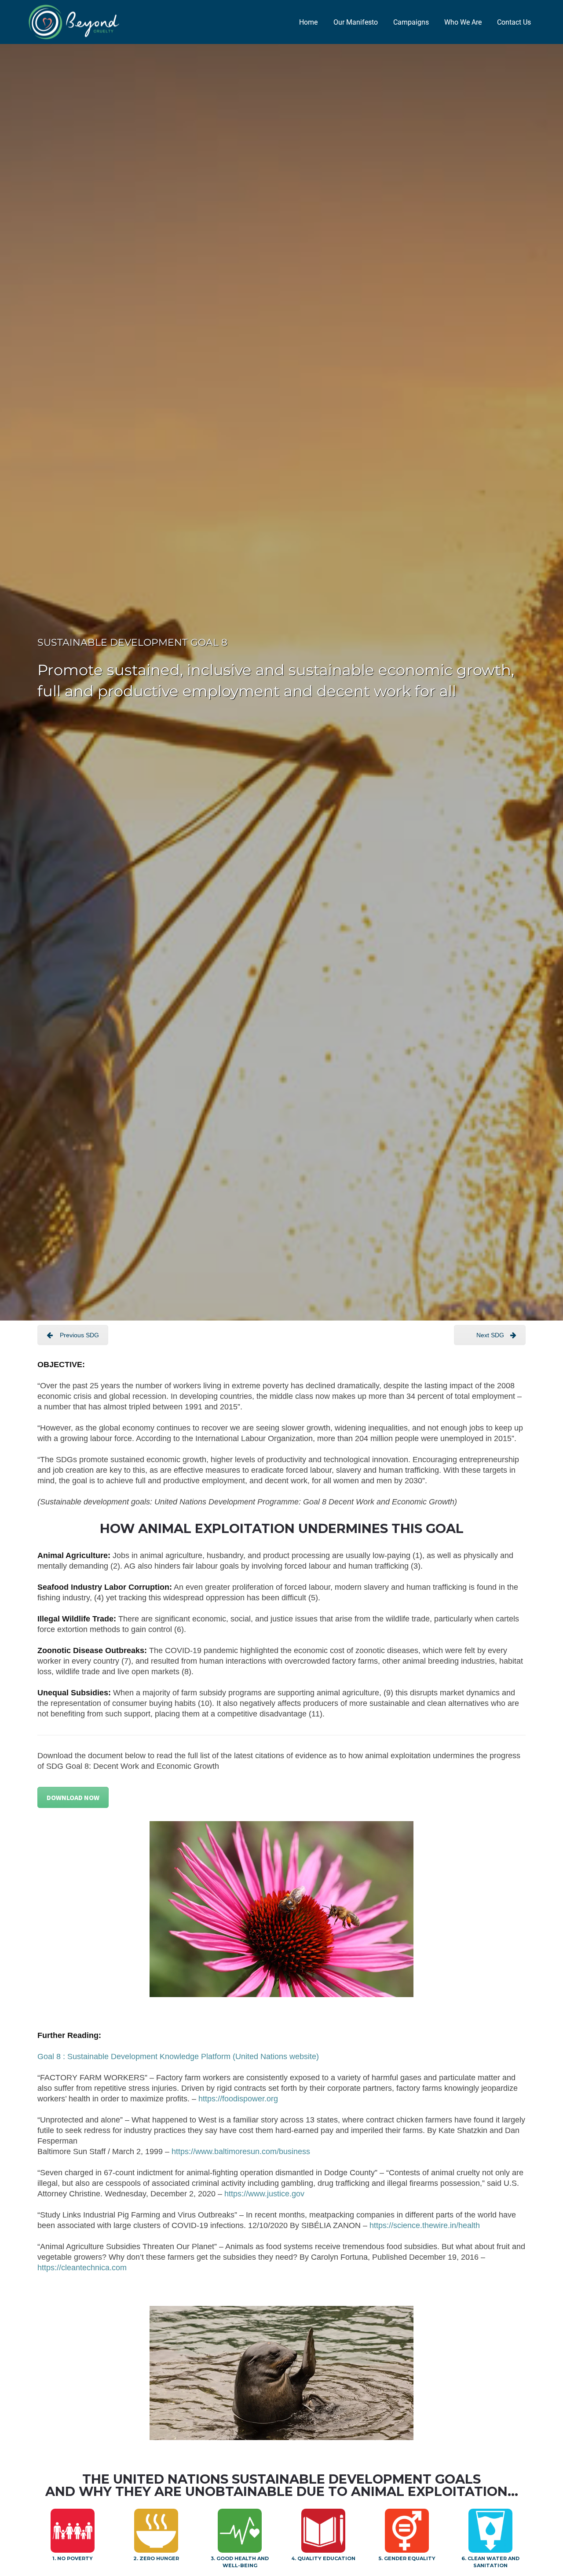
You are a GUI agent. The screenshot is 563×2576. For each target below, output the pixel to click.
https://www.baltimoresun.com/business (241, 2152)
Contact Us (514, 22)
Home (308, 22)
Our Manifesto (356, 22)
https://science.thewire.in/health (425, 2225)
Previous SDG (79, 1335)
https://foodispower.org (238, 2099)
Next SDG (490, 1335)
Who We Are (463, 22)
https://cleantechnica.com (82, 2268)
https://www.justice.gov (264, 2194)
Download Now (73, 1797)
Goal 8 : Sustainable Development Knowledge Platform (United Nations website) (178, 2056)
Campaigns (411, 22)
